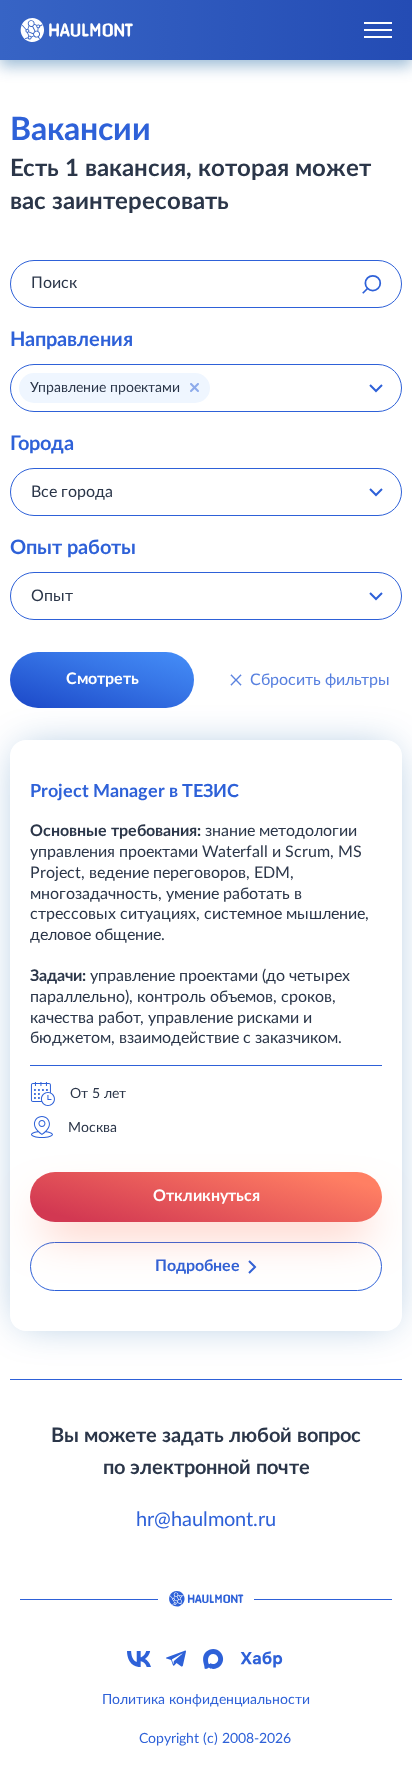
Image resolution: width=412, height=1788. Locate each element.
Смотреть (102, 679)
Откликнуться (206, 1196)
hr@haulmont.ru (206, 1520)
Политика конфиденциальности (206, 1700)
